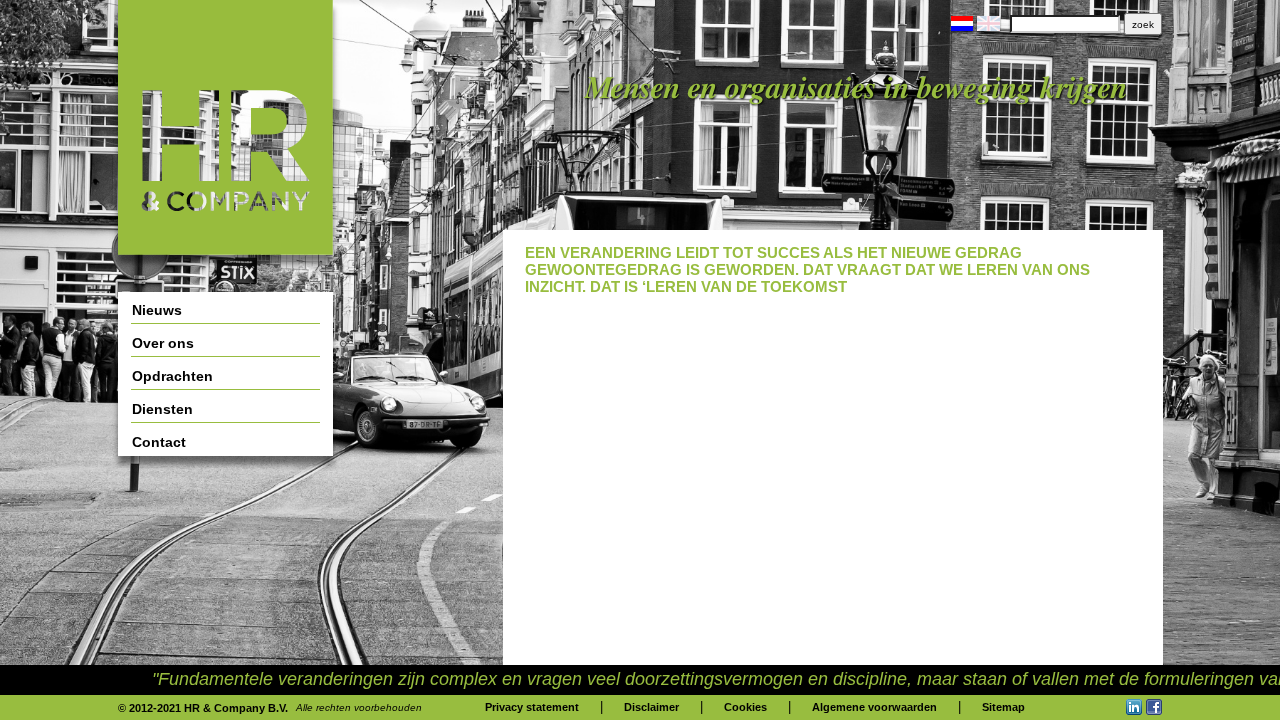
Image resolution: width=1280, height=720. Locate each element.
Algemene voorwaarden (874, 707)
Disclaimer (651, 707)
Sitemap (1003, 707)
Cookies (745, 707)
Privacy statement (532, 707)
